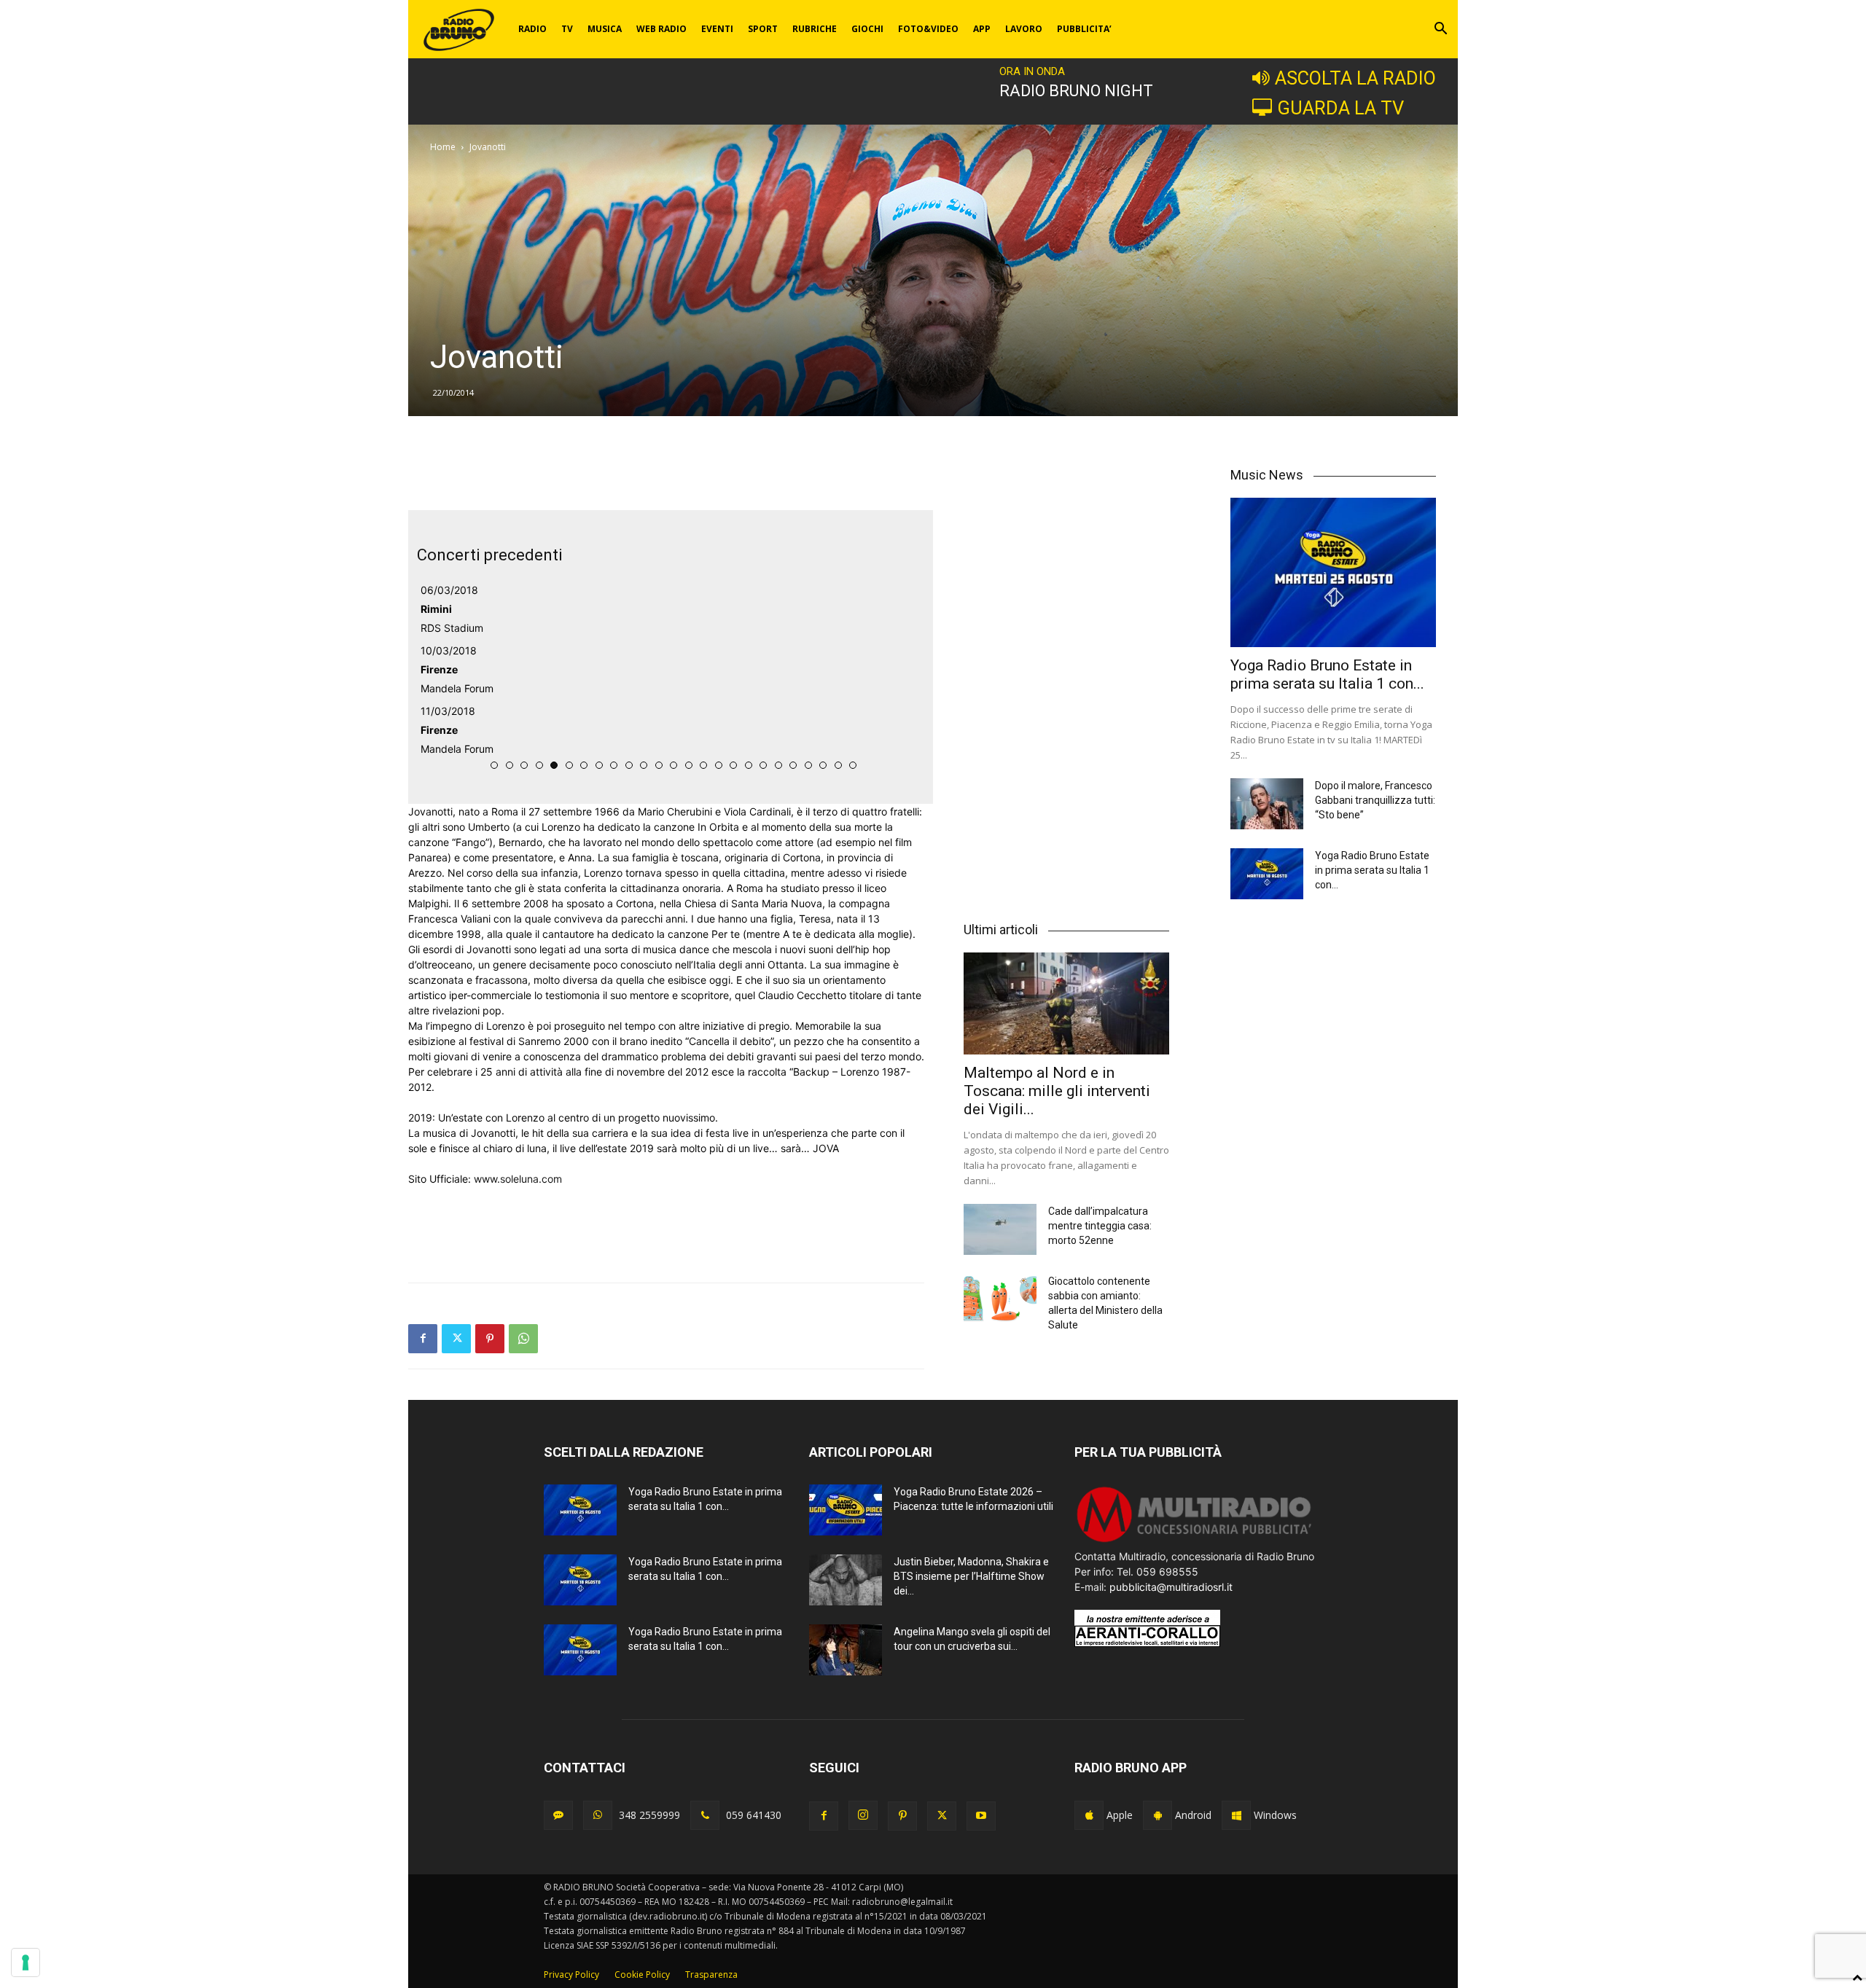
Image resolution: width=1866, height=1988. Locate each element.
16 (719, 765)
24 (838, 765)
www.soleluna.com (518, 1179)
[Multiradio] (1195, 1541)
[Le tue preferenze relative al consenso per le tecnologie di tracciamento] (26, 1962)
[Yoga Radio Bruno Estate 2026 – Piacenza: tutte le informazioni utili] (846, 1510)
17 (733, 765)
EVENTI (717, 29)
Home (443, 147)
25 (853, 765)
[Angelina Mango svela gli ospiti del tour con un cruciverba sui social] (846, 1650)
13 (674, 765)
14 (689, 765)
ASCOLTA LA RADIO (1355, 78)
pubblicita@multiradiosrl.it (1171, 1587)
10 (629, 765)
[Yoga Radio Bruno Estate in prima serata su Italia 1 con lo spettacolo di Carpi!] (1333, 572)
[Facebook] (423, 1339)
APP (982, 29)
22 (808, 765)
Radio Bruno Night (1076, 91)
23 (823, 765)
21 (793, 765)
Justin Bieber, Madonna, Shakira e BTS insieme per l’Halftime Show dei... (971, 1576)
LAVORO (1024, 29)
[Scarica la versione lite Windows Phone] (1236, 1815)
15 (703, 765)
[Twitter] (456, 1339)
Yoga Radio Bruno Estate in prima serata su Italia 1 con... (1327, 674)
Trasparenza (711, 1975)
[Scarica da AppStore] (1089, 1815)
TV (567, 29)
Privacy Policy (571, 1975)
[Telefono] (705, 1815)
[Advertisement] (666, 473)
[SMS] (558, 1815)
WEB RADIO (661, 29)
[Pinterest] (490, 1339)
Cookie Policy (642, 1975)
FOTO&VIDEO (928, 29)
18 (749, 765)
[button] (1440, 30)
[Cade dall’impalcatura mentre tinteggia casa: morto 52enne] (1000, 1229)
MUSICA (605, 29)
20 (778, 765)
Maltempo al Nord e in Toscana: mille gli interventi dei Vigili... (1057, 1091)
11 (644, 765)
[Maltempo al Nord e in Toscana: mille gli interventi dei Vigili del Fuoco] (1066, 1003)
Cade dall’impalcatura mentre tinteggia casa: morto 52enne (1100, 1226)
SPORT (763, 29)
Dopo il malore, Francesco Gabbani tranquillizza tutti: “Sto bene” (1375, 800)
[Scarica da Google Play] (1158, 1815)
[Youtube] (981, 1816)
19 (763, 765)
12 (659, 765)
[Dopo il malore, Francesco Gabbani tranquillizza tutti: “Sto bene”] (1267, 804)
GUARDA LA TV (1340, 108)
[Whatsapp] (598, 1815)
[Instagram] (863, 1815)
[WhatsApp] (523, 1339)
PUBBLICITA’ (1084, 29)
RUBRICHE (815, 29)
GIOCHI (867, 29)
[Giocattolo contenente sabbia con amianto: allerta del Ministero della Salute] (1000, 1299)
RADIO (532, 29)
